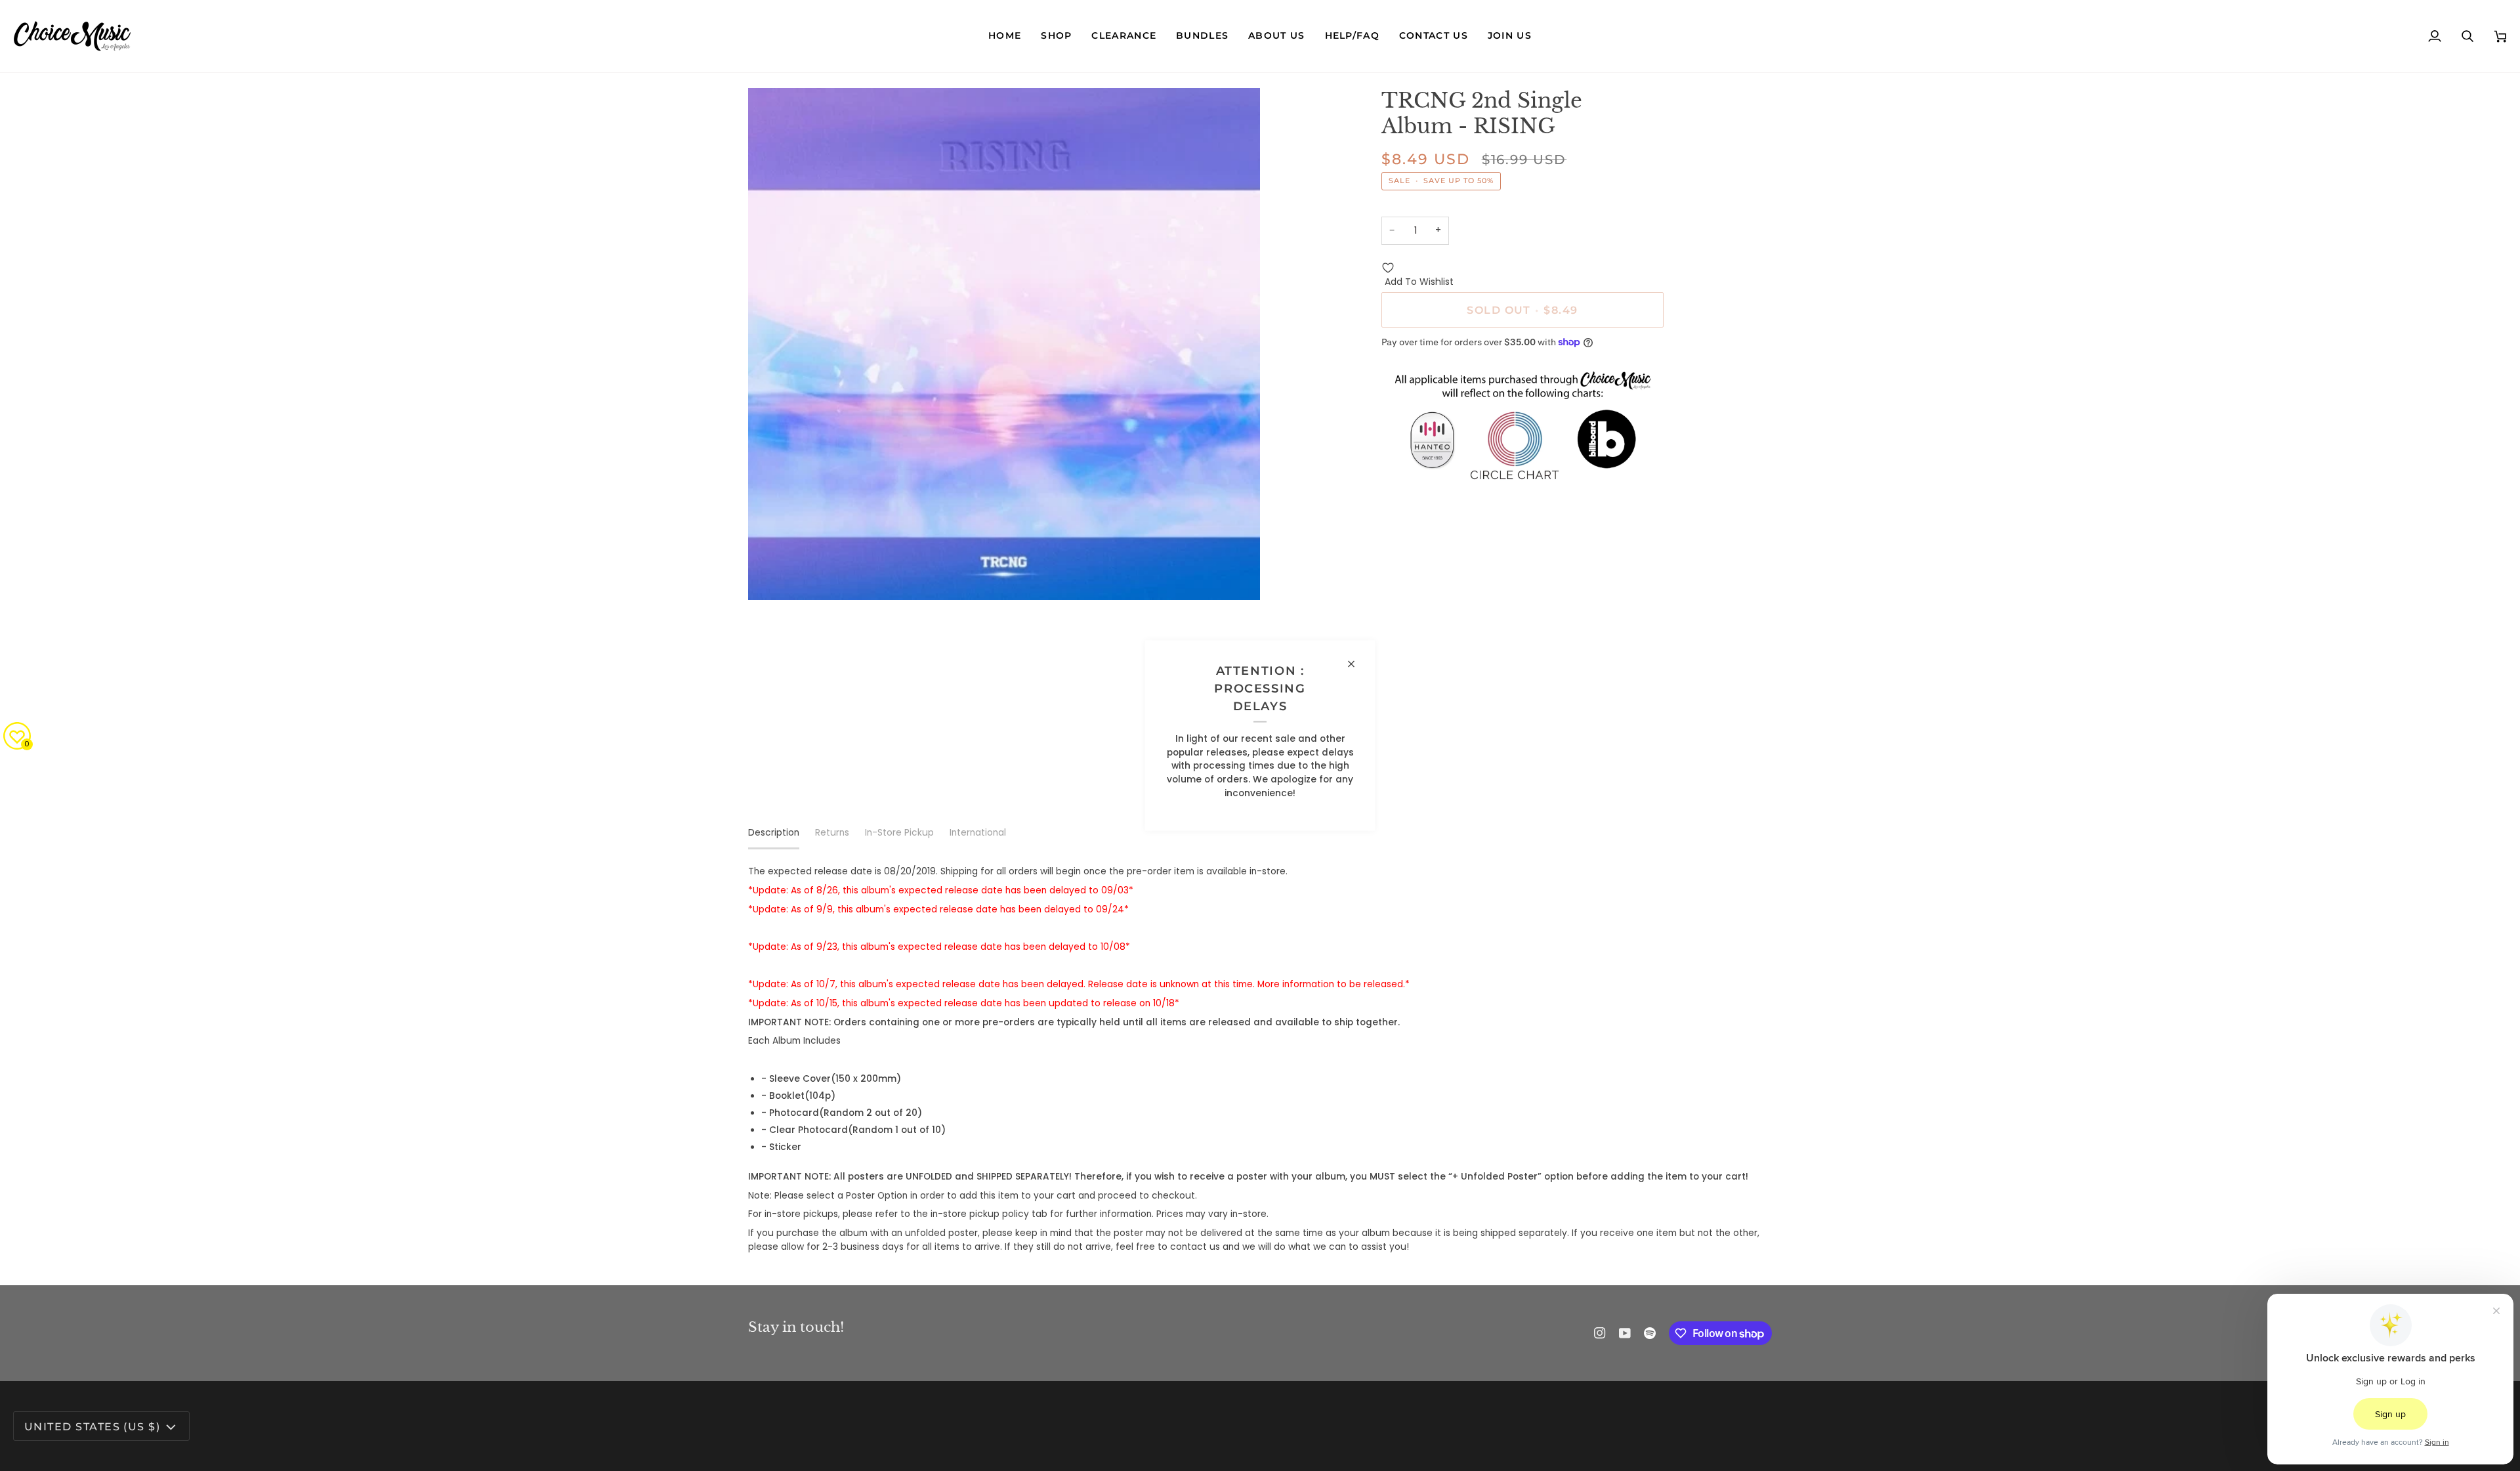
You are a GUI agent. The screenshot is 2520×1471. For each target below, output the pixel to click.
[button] (1056, 36)
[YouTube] (1625, 1333)
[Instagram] (1600, 1333)
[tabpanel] (1260, 1059)
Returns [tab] (832, 833)
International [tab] (978, 833)
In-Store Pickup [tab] (899, 833)
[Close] (1357, 664)
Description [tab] (774, 833)
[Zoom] (773, 575)
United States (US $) (92, 1426)
